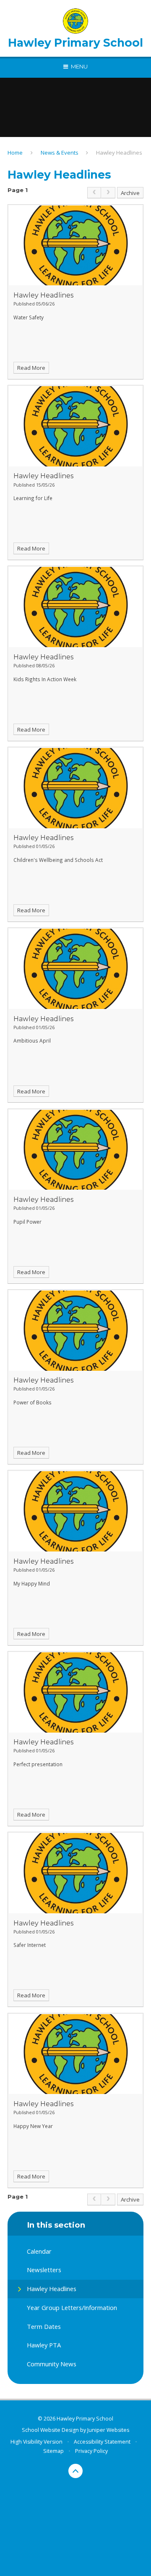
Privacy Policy (91, 2451)
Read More (31, 368)
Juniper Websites (108, 2430)
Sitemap (53, 2451)
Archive (130, 193)
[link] (94, 193)
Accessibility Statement (102, 2442)
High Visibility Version (36, 2442)
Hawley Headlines (119, 153)
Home (15, 153)
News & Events (60, 153)
